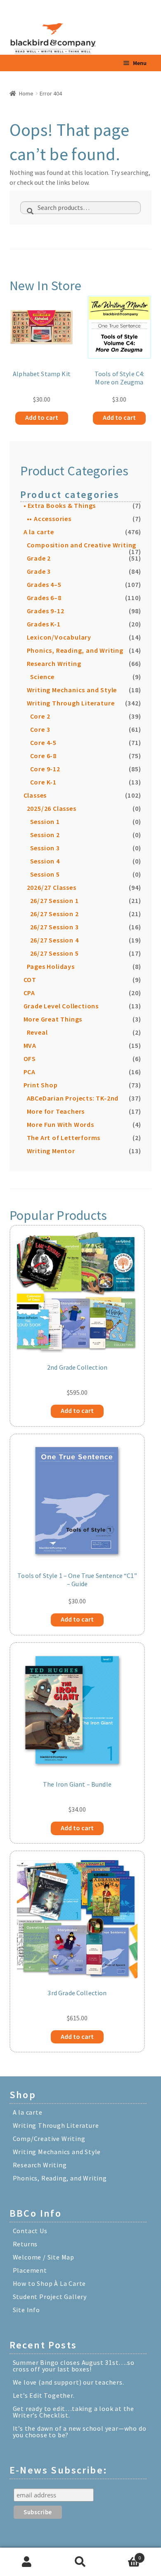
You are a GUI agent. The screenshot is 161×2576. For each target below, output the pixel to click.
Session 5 (45, 874)
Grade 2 (39, 558)
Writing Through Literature (71, 703)
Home (26, 93)
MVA (30, 1045)
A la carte (39, 532)
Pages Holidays (51, 966)
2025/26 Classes (52, 808)
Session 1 (45, 821)
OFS (30, 1059)
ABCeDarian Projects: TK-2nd (73, 1098)
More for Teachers (56, 1111)
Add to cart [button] (42, 417)
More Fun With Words (60, 1124)
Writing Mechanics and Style (72, 690)
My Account (27, 2562)
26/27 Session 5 (54, 953)
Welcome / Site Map (44, 2257)
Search (80, 2562)
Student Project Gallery (50, 2297)
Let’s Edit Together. (44, 2395)
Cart (124, 2555)
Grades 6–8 (44, 598)
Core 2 (40, 716)
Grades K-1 (44, 624)
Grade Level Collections (61, 1006)
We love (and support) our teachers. (69, 2382)
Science (43, 677)
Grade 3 (39, 571)
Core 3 (40, 729)
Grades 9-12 (46, 611)
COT (30, 980)
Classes (35, 795)
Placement (30, 2270)
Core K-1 (43, 782)
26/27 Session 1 (54, 901)
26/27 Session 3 (54, 927)
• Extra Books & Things (60, 505)
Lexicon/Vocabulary (59, 637)
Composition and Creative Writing (82, 545)
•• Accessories (49, 519)
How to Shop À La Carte (50, 2283)
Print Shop (41, 1085)
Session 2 (45, 835)
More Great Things (53, 1019)
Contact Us (30, 2231)
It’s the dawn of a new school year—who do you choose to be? (80, 2432)
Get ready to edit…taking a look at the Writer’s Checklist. (73, 2412)
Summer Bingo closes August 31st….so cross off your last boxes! (74, 2366)
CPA (29, 993)
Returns (25, 2244)
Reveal (37, 1032)
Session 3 (45, 848)
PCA (30, 1072)
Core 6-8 (43, 756)
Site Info (26, 2310)
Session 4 (45, 861)
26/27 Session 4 (54, 940)
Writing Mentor (51, 1151)
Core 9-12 (45, 769)
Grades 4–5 (44, 584)
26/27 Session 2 (54, 914)
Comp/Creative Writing (49, 2139)
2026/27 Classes (52, 887)
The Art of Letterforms (64, 1138)
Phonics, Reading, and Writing (75, 650)
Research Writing (54, 663)
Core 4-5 (43, 742)
